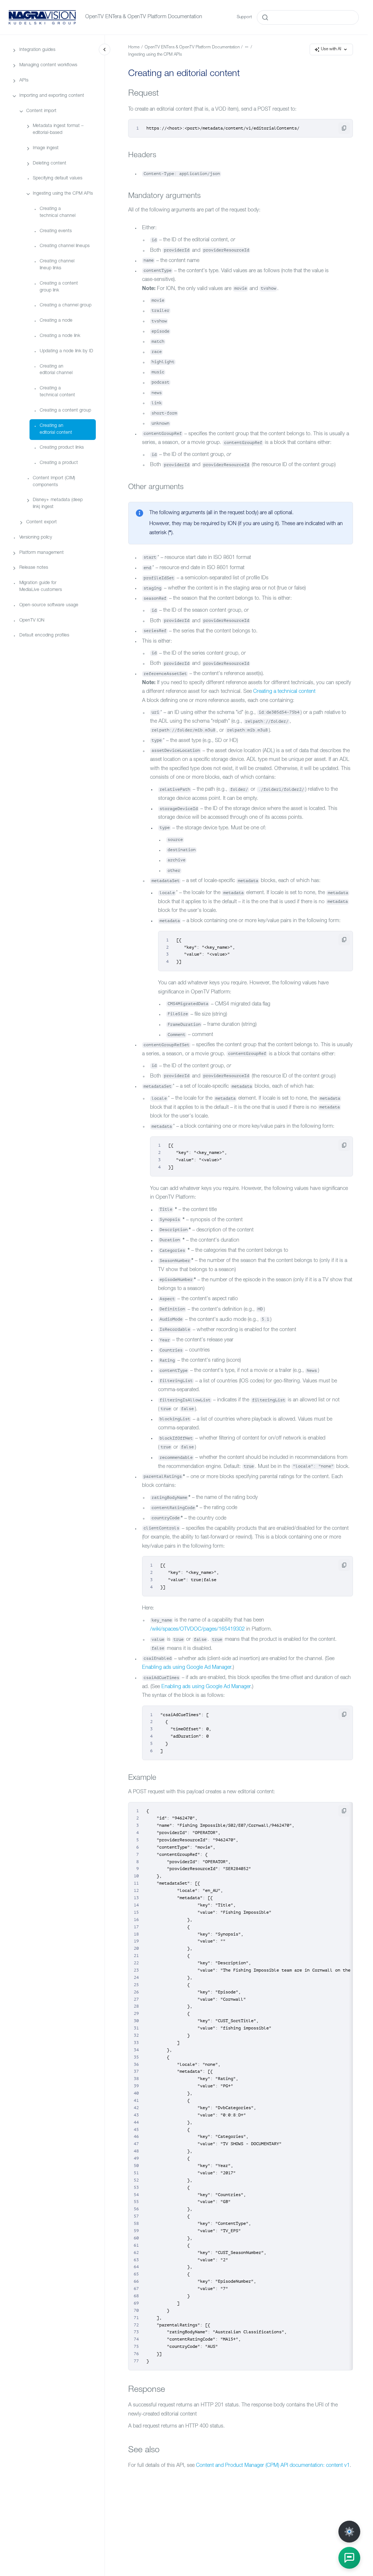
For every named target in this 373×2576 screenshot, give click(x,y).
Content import (41, 111)
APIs (24, 81)
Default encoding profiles (44, 636)
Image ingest (46, 148)
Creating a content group (65, 411)
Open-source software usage (49, 605)
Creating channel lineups (65, 246)
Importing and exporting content (52, 96)
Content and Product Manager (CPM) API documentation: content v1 (273, 2466)
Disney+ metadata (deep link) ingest (58, 504)
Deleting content (50, 164)
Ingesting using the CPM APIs (63, 194)
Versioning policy (36, 538)
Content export (42, 522)
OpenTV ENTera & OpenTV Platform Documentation (144, 17)
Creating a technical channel (58, 213)
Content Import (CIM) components (54, 482)
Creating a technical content (57, 392)
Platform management (42, 553)
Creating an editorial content (56, 429)
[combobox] (308, 17)
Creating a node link (60, 336)
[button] (349, 2558)
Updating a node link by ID (66, 351)
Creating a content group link (59, 287)
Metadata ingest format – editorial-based (58, 130)
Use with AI (331, 49)
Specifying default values (58, 178)
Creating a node (56, 321)
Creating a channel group (66, 305)
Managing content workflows (48, 65)
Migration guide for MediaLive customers (41, 587)
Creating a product (59, 463)
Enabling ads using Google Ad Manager (187, 1668)
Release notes (34, 568)
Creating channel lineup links (57, 265)
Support (244, 17)
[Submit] (265, 17)
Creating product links (62, 448)
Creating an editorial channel (56, 370)
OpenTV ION (32, 621)
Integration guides (37, 50)
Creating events (56, 231)
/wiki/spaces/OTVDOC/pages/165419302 (197, 1630)
